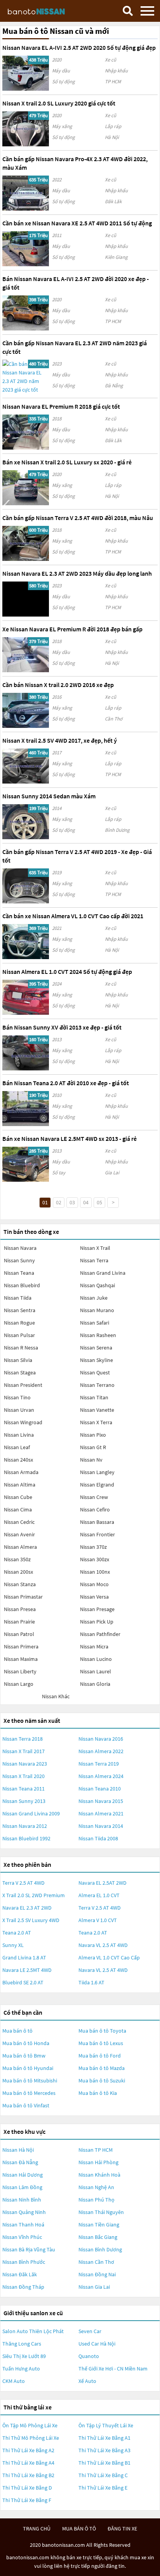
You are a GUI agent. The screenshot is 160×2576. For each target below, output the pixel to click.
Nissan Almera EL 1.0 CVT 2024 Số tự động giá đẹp (67, 972)
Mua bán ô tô (17, 2031)
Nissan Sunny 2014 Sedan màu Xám (49, 796)
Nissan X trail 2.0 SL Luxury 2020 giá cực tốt (59, 103)
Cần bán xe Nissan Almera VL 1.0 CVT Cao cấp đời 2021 (73, 916)
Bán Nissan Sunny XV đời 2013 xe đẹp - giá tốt (62, 1027)
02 (59, 1202)
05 (99, 1202)
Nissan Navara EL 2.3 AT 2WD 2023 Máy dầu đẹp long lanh (77, 573)
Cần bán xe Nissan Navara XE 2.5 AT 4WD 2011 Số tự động (77, 223)
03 (72, 1202)
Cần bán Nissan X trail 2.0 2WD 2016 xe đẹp (58, 685)
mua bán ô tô (79, 2529)
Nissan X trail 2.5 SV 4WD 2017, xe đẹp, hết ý (60, 740)
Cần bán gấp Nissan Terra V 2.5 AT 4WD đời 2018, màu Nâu (78, 518)
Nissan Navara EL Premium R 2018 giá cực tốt (61, 406)
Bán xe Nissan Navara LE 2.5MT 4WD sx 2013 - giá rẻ (70, 1139)
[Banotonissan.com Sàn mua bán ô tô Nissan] (45, 11)
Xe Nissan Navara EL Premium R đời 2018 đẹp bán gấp (72, 629)
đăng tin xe (122, 2529)
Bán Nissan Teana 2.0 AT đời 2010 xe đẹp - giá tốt (66, 1083)
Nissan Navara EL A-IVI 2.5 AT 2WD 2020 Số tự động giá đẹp (79, 47)
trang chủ (37, 2529)
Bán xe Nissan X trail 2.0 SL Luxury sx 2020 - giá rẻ (67, 462)
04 (86, 1202)
